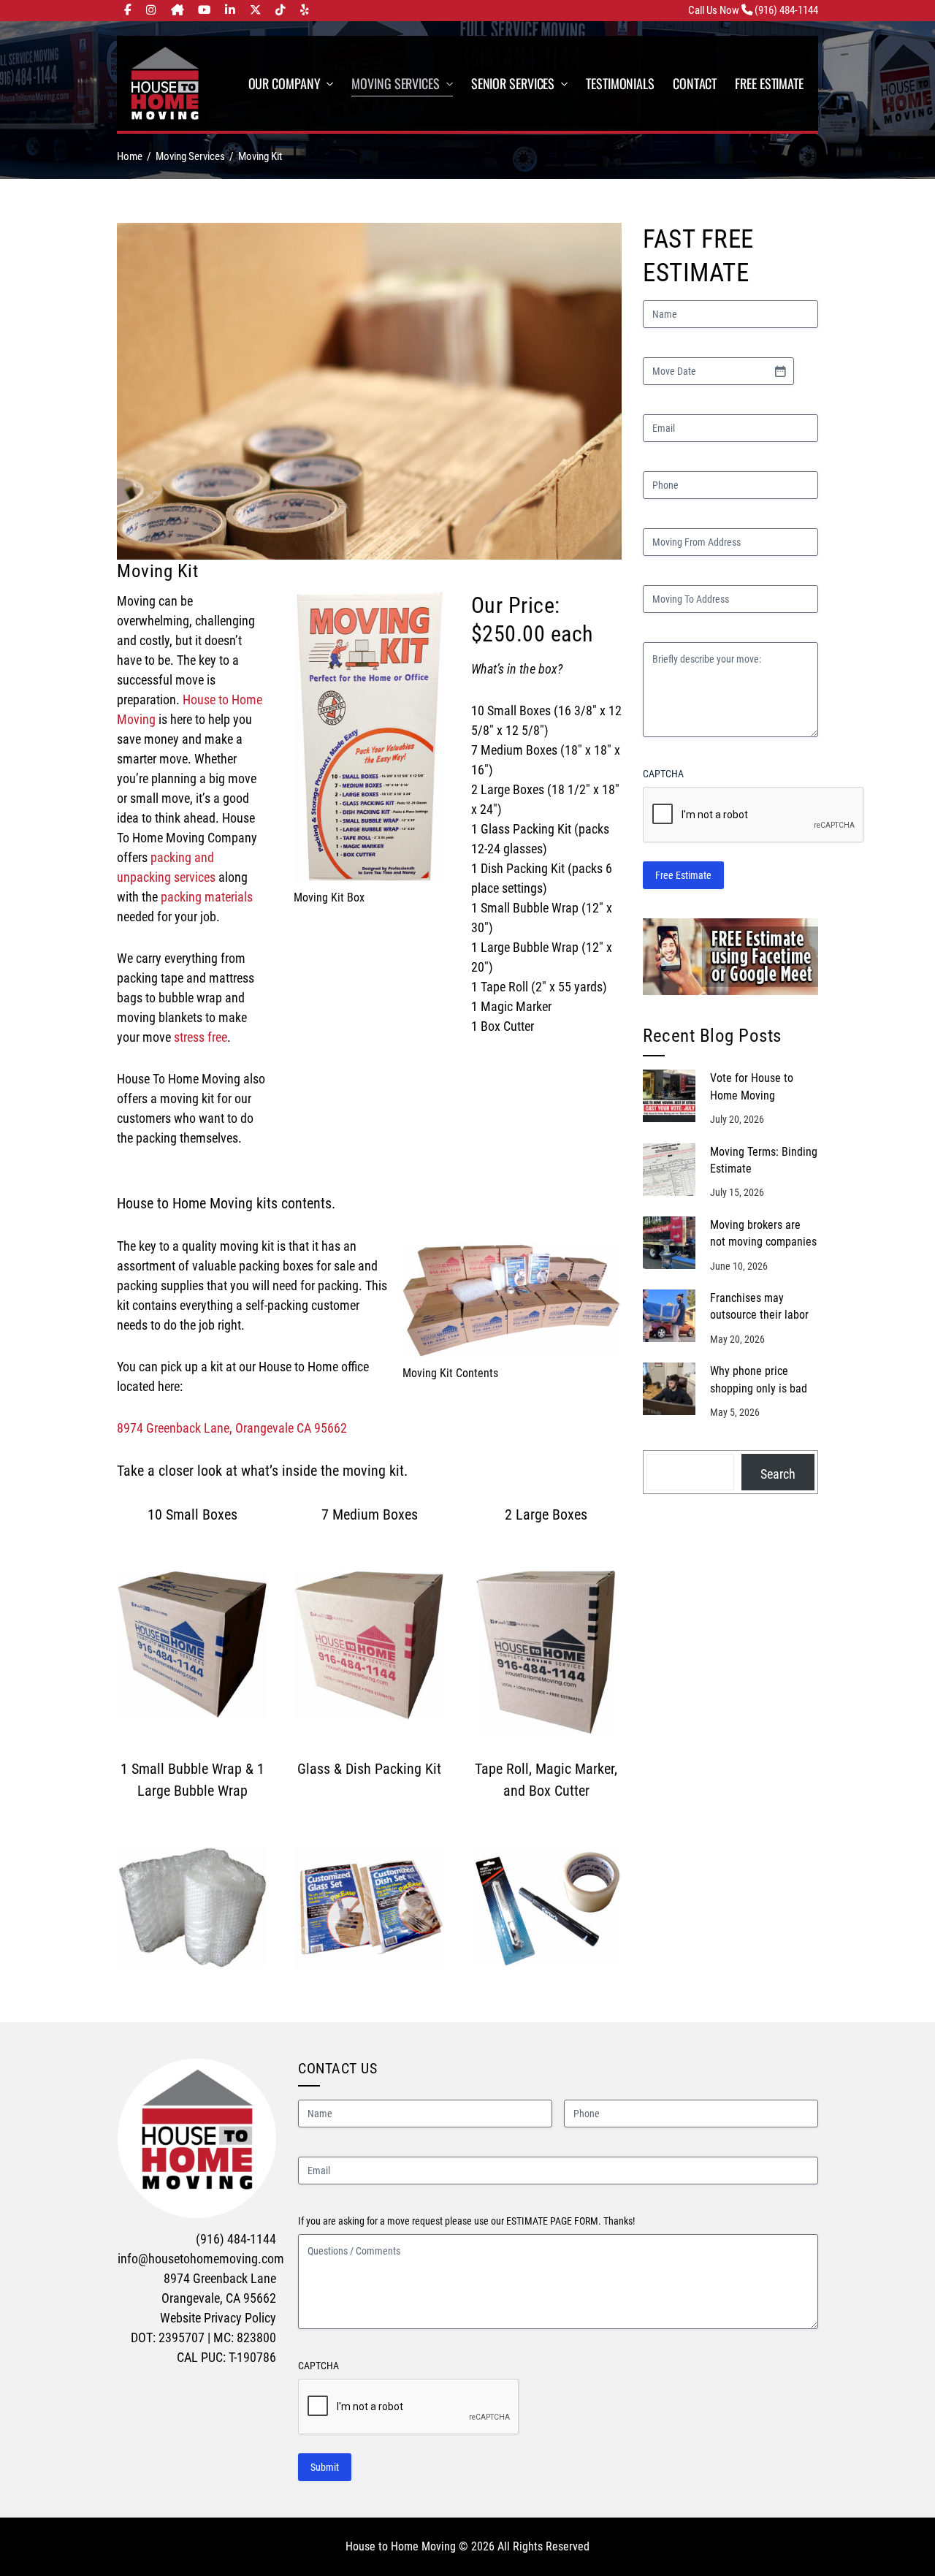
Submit (325, 2467)
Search (778, 1474)
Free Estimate (683, 875)
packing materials (207, 897)
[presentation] (409, 2407)
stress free (201, 1037)
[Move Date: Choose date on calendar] (780, 371)
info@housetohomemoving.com (201, 2259)
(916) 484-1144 (236, 2239)
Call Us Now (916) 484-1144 (753, 10)
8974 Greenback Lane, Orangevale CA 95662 (232, 1428)
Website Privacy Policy (218, 2318)
